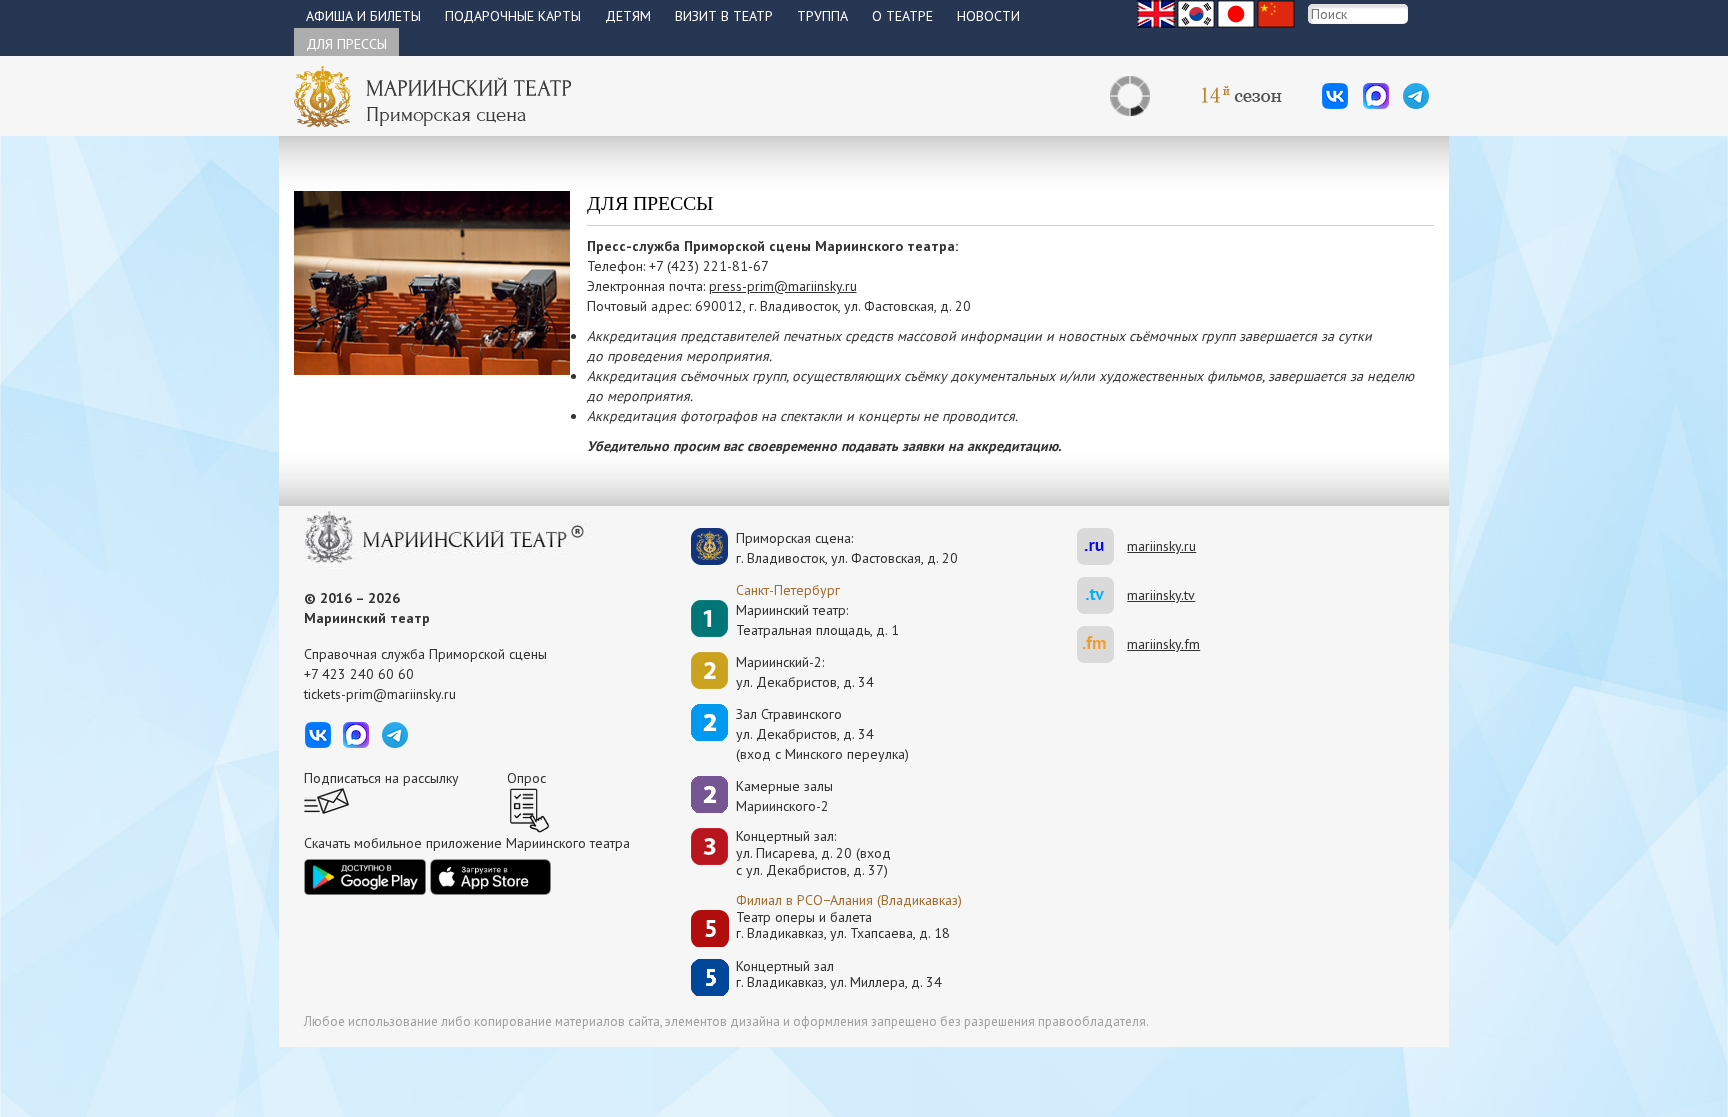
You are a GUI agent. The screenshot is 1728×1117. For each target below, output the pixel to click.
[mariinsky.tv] (1102, 595)
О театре (902, 16)
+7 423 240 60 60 (359, 674)
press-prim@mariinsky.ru (783, 286)
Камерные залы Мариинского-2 (784, 796)
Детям (628, 16)
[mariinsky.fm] (1102, 644)
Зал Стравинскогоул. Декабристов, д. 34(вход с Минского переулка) (822, 734)
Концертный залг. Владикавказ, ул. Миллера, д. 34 (839, 974)
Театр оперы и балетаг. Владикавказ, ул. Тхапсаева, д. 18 (843, 925)
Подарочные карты (513, 16)
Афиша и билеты (363, 16)
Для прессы (346, 44)
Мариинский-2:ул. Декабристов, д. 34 (805, 672)
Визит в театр (724, 16)
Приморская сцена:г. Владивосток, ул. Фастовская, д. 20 (826, 548)
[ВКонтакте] (1335, 96)
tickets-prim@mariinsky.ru (380, 694)
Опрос (526, 778)
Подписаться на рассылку (381, 778)
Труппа (822, 16)
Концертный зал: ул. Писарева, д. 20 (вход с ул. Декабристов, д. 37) (813, 853)
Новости (988, 16)
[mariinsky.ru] (1102, 546)
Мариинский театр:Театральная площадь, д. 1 (817, 620)
